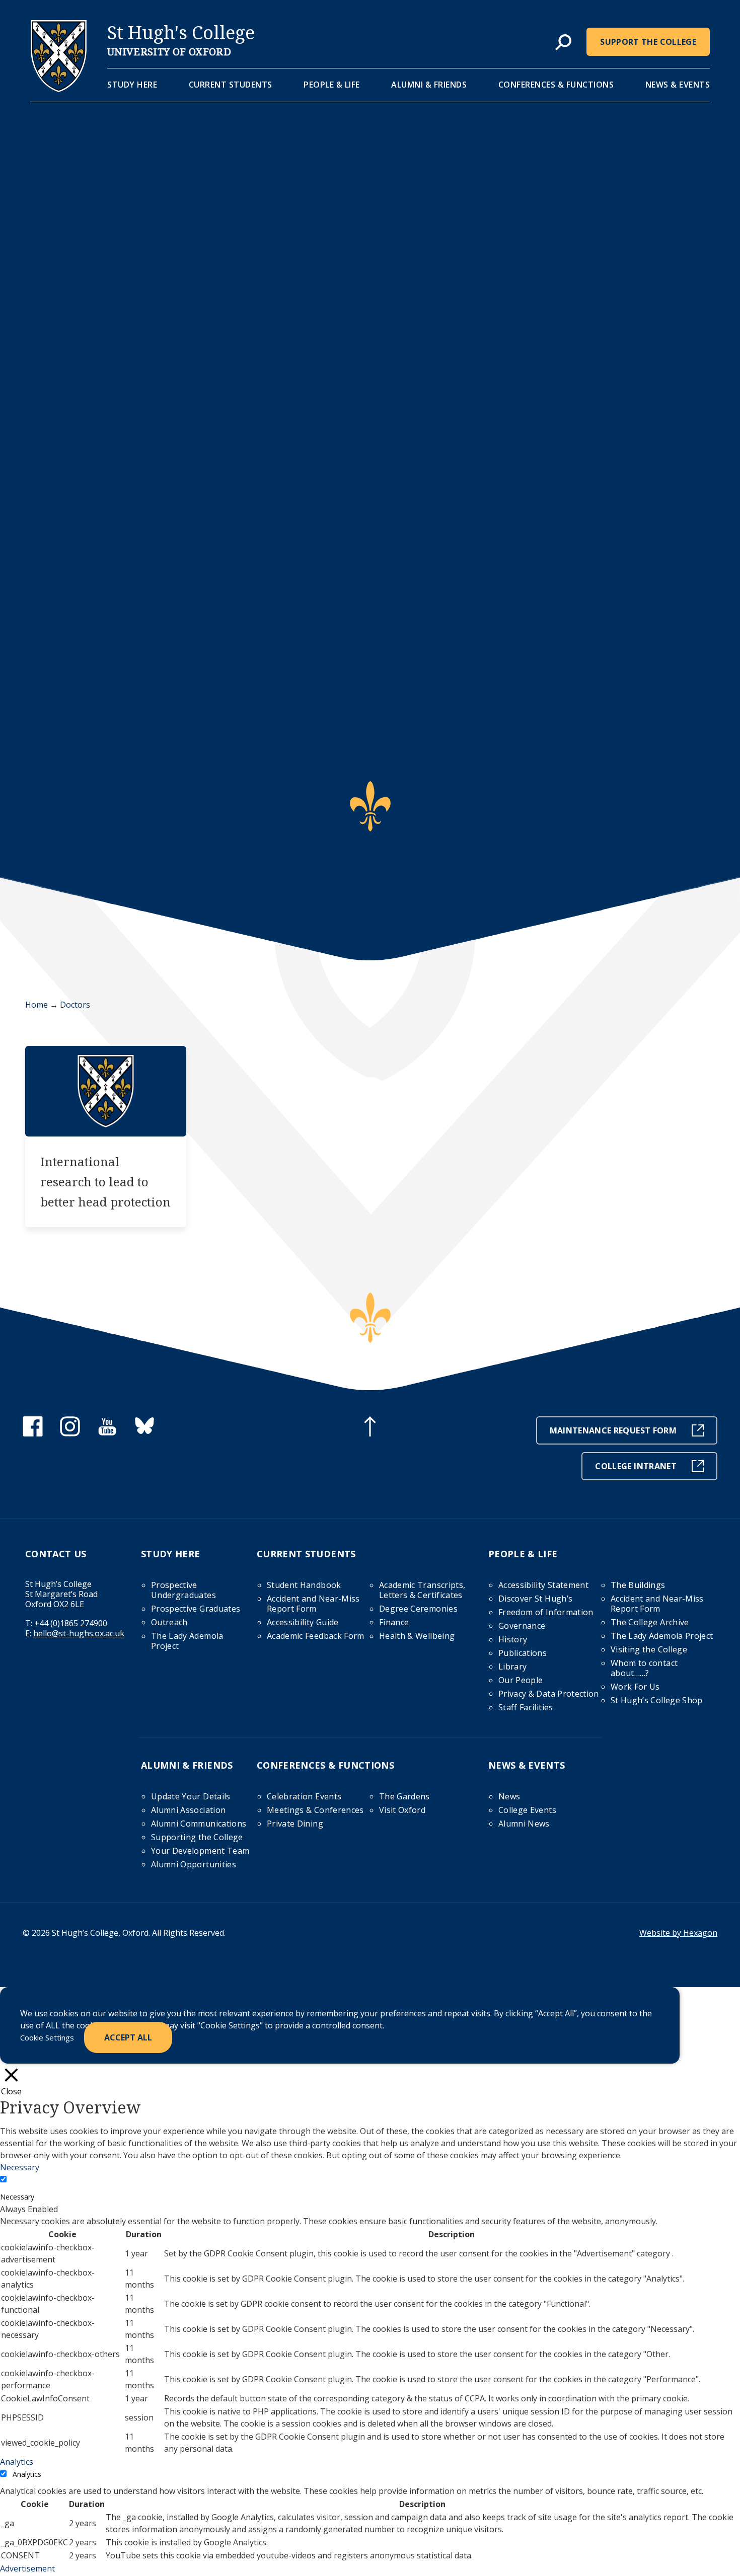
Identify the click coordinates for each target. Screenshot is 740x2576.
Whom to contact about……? (644, 1668)
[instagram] (70, 1433)
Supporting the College (197, 1837)
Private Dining (295, 1824)
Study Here (132, 85)
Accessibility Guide (303, 1622)
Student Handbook (304, 1585)
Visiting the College (649, 1649)
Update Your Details (191, 1796)
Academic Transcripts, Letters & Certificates (422, 1590)
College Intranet (636, 1466)
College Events (527, 1810)
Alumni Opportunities (194, 1864)
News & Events (678, 85)
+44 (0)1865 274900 (71, 1623)
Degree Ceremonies (418, 1609)
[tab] (563, 43)
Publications (523, 1653)
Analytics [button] (17, 2462)
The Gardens (404, 1796)
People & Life (332, 85)
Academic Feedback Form (316, 1636)
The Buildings (638, 1585)
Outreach (169, 1622)
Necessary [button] (20, 2167)
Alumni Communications (199, 1824)
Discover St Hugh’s (535, 1599)
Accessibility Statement (543, 1585)
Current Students (231, 85)
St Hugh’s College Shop (657, 1700)
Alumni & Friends (429, 85)
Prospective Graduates (196, 1609)
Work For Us (635, 1687)
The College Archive (650, 1622)
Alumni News (524, 1824)
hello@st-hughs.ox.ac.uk (79, 1633)
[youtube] (107, 1433)
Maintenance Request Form (613, 1430)
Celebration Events (304, 1796)
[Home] (59, 89)
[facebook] (33, 1433)
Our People (521, 1680)
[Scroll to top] (370, 1428)
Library (512, 1666)
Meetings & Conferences (315, 1810)
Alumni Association (188, 1810)
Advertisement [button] (27, 2568)
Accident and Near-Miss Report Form (313, 1604)
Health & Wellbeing (417, 1636)
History (513, 1639)
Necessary (17, 2197)
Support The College (648, 42)
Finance (394, 1622)
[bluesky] (144, 1433)
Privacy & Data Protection (549, 1694)
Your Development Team (200, 1851)
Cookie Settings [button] (47, 2037)
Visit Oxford (402, 1810)
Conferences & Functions (556, 85)
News (509, 1796)
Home (36, 1005)
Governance (522, 1626)
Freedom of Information (546, 1612)
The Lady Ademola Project (187, 1641)
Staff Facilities (526, 1707)
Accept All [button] (128, 2037)
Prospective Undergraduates (183, 1590)
